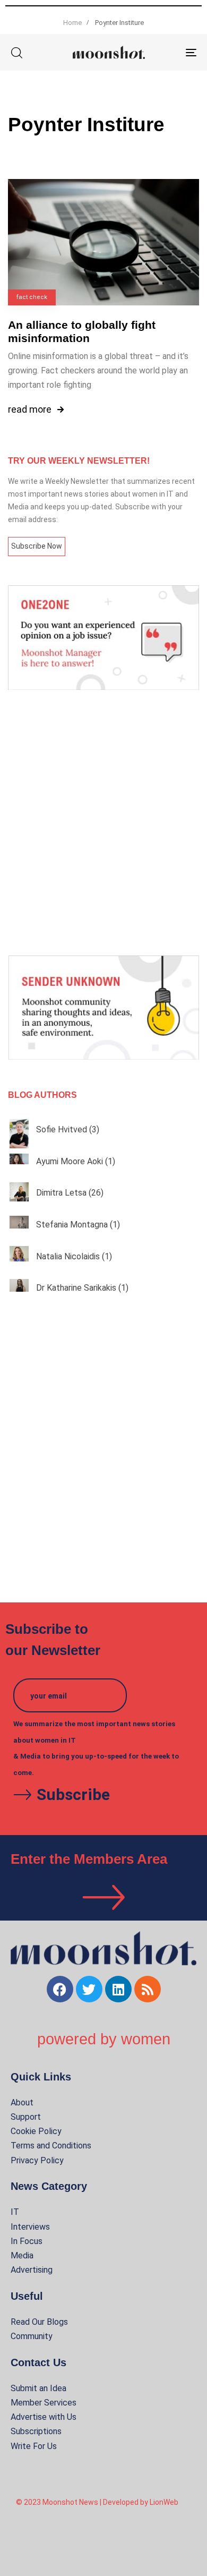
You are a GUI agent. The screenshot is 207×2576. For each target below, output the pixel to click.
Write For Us (34, 2446)
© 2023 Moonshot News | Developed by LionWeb (97, 2502)
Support (26, 2117)
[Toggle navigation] (165, 52)
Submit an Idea (38, 2388)
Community (32, 2336)
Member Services (44, 2403)
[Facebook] (60, 1989)
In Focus (27, 2241)
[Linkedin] (118, 1989)
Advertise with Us (44, 2417)
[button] (16, 53)
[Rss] (148, 1989)
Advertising (32, 2270)
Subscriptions (36, 2431)
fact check (32, 297)
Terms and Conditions (51, 2146)
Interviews (30, 2227)
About (22, 2102)
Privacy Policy (37, 2160)
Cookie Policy (36, 2131)
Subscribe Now (37, 546)
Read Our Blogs (39, 2322)
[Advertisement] (103, 823)
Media (22, 2255)
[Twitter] (89, 1989)
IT (15, 2212)
